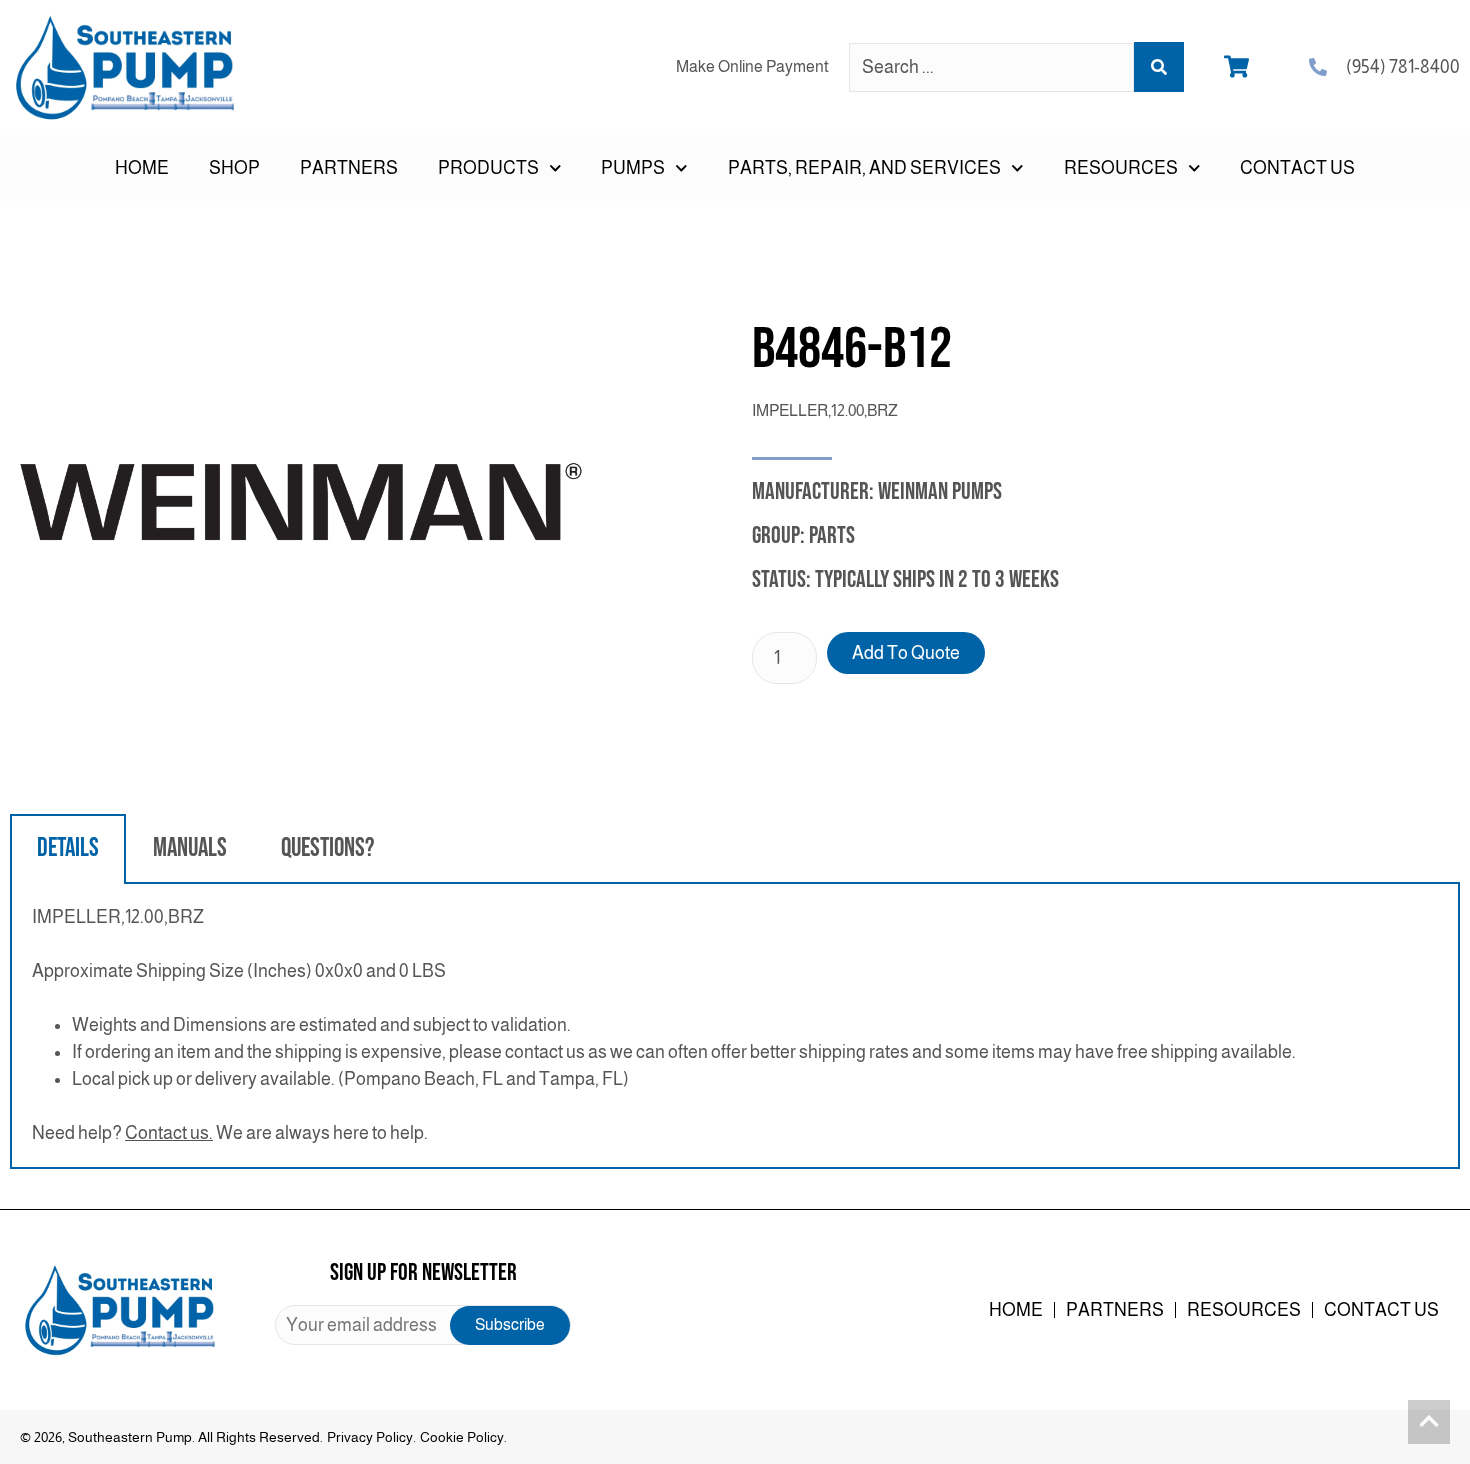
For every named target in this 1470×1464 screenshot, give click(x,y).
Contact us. (169, 1133)
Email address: (422, 1325)
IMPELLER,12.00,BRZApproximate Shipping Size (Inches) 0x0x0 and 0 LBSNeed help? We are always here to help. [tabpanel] (664, 1025)
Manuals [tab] (190, 848)
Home (142, 168)
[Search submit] (1159, 67)
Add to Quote (906, 653)
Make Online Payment (752, 66)
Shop (234, 168)
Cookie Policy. (463, 1437)
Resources (1244, 1310)
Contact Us (1297, 168)
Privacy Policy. (371, 1437)
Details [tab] (68, 848)
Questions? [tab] (327, 848)
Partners (349, 168)
